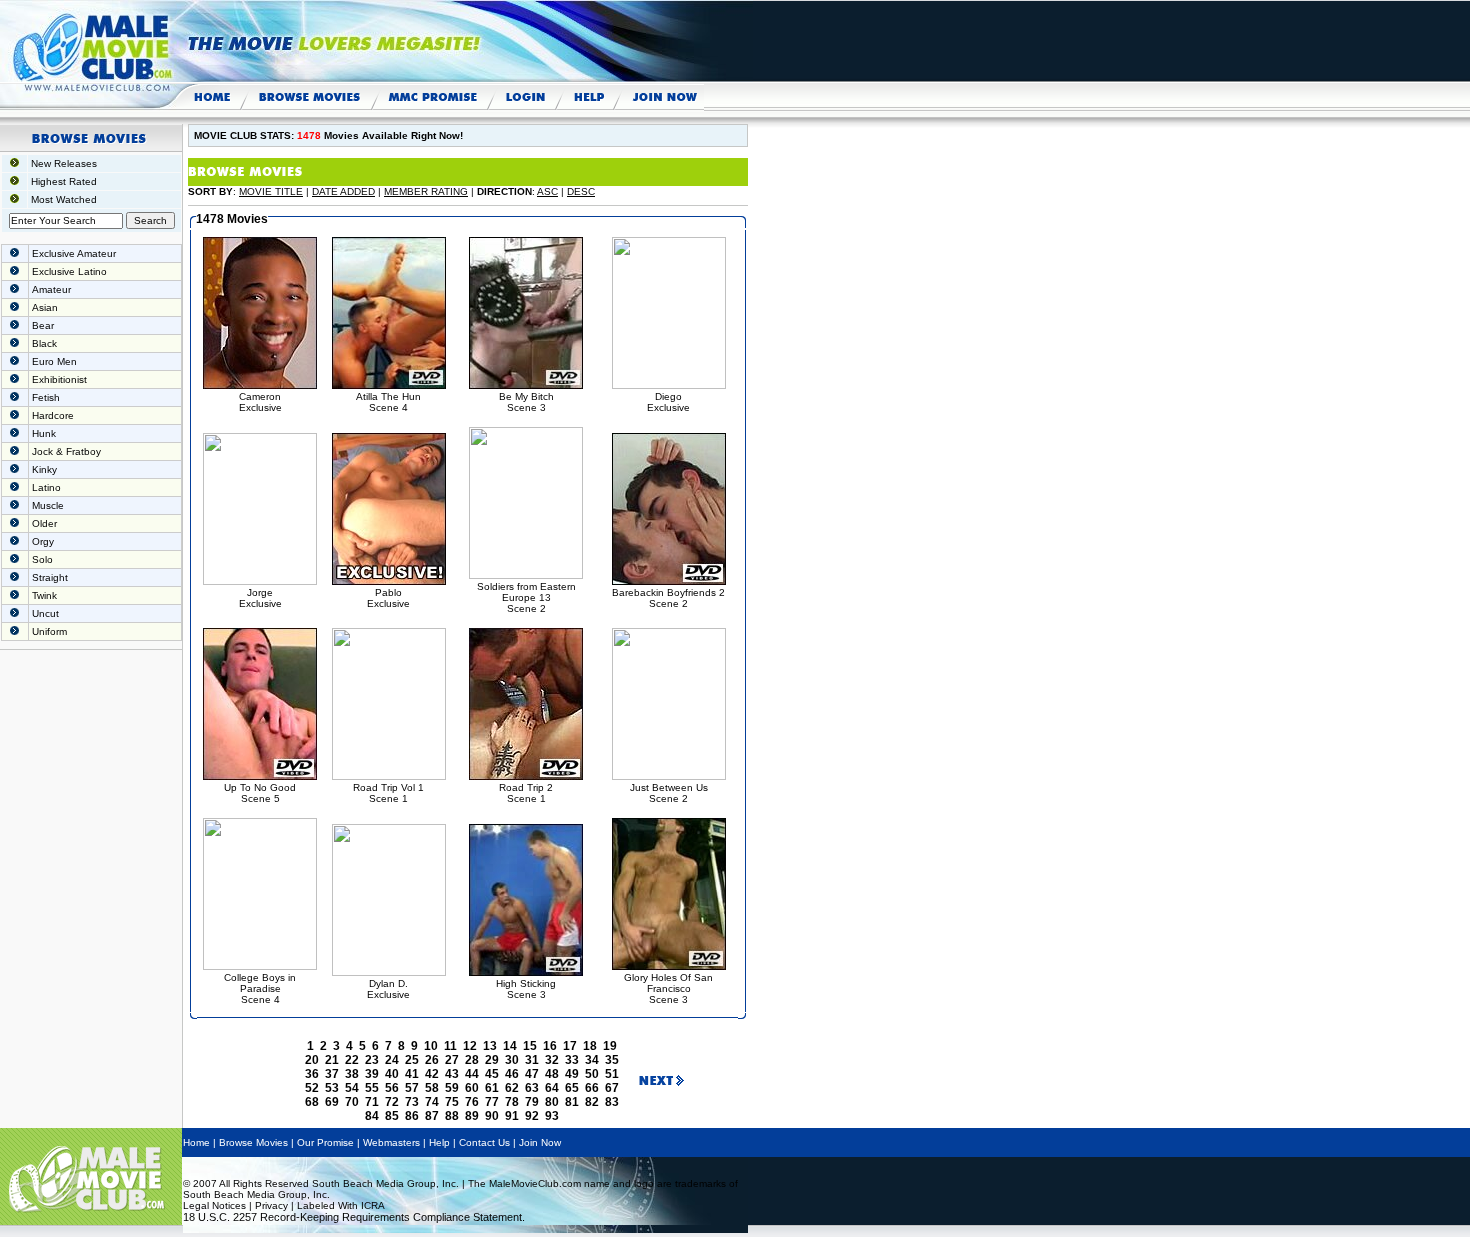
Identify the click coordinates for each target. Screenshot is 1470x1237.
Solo (42, 559)
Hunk (44, 433)
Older (44, 523)
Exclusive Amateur (74, 253)
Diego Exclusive (668, 402)
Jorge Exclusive (260, 598)
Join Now (540, 1142)
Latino (46, 487)
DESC (581, 191)
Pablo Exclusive (388, 598)
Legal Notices (214, 1205)
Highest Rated (64, 181)
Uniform (49, 631)
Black (44, 343)
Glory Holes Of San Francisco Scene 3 (668, 988)
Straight (50, 577)
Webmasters (391, 1142)
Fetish (46, 397)
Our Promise (325, 1142)
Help (439, 1142)
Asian (45, 307)
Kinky (44, 469)
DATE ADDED (343, 191)
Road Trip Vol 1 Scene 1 (388, 793)
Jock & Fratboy (66, 451)
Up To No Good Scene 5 (260, 793)
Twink (44, 595)
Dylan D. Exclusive (388, 989)
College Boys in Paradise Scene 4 (260, 988)
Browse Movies (253, 1142)
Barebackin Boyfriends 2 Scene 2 (668, 598)
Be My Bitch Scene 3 (526, 402)
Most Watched (64, 199)
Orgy (43, 541)
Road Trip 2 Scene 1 (526, 793)
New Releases (64, 163)
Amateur (51, 289)
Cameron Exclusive (260, 402)
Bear (43, 325)
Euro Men (54, 361)
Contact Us (484, 1142)
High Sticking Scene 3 (526, 989)
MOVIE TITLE (271, 191)
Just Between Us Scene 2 (669, 793)
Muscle (48, 505)
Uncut (45, 613)
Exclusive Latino (69, 271)
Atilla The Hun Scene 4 (388, 402)
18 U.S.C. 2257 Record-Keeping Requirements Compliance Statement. (354, 1217)
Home (196, 1142)
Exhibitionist (59, 379)
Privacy (271, 1205)
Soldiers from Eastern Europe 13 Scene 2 (526, 597)
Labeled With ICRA (341, 1205)
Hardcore (53, 415)
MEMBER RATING (426, 191)
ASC (547, 191)
